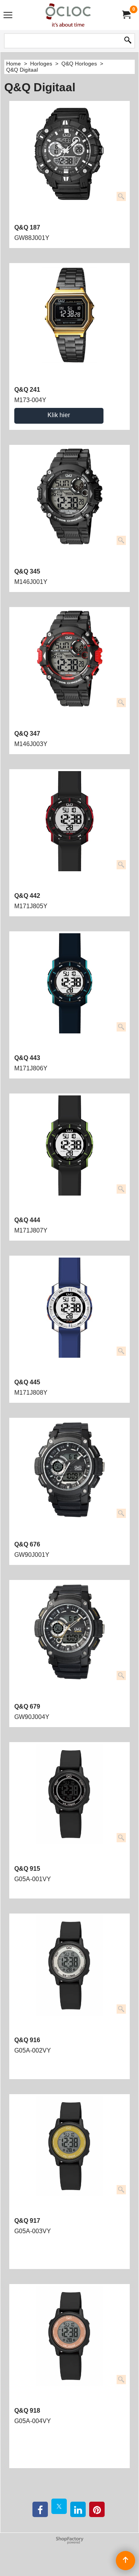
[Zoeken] (128, 41)
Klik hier (59, 415)
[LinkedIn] (78, 2509)
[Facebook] (40, 2509)
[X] (59, 2506)
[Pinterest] (97, 2509)
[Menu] (8, 16)
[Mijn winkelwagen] (126, 15)
